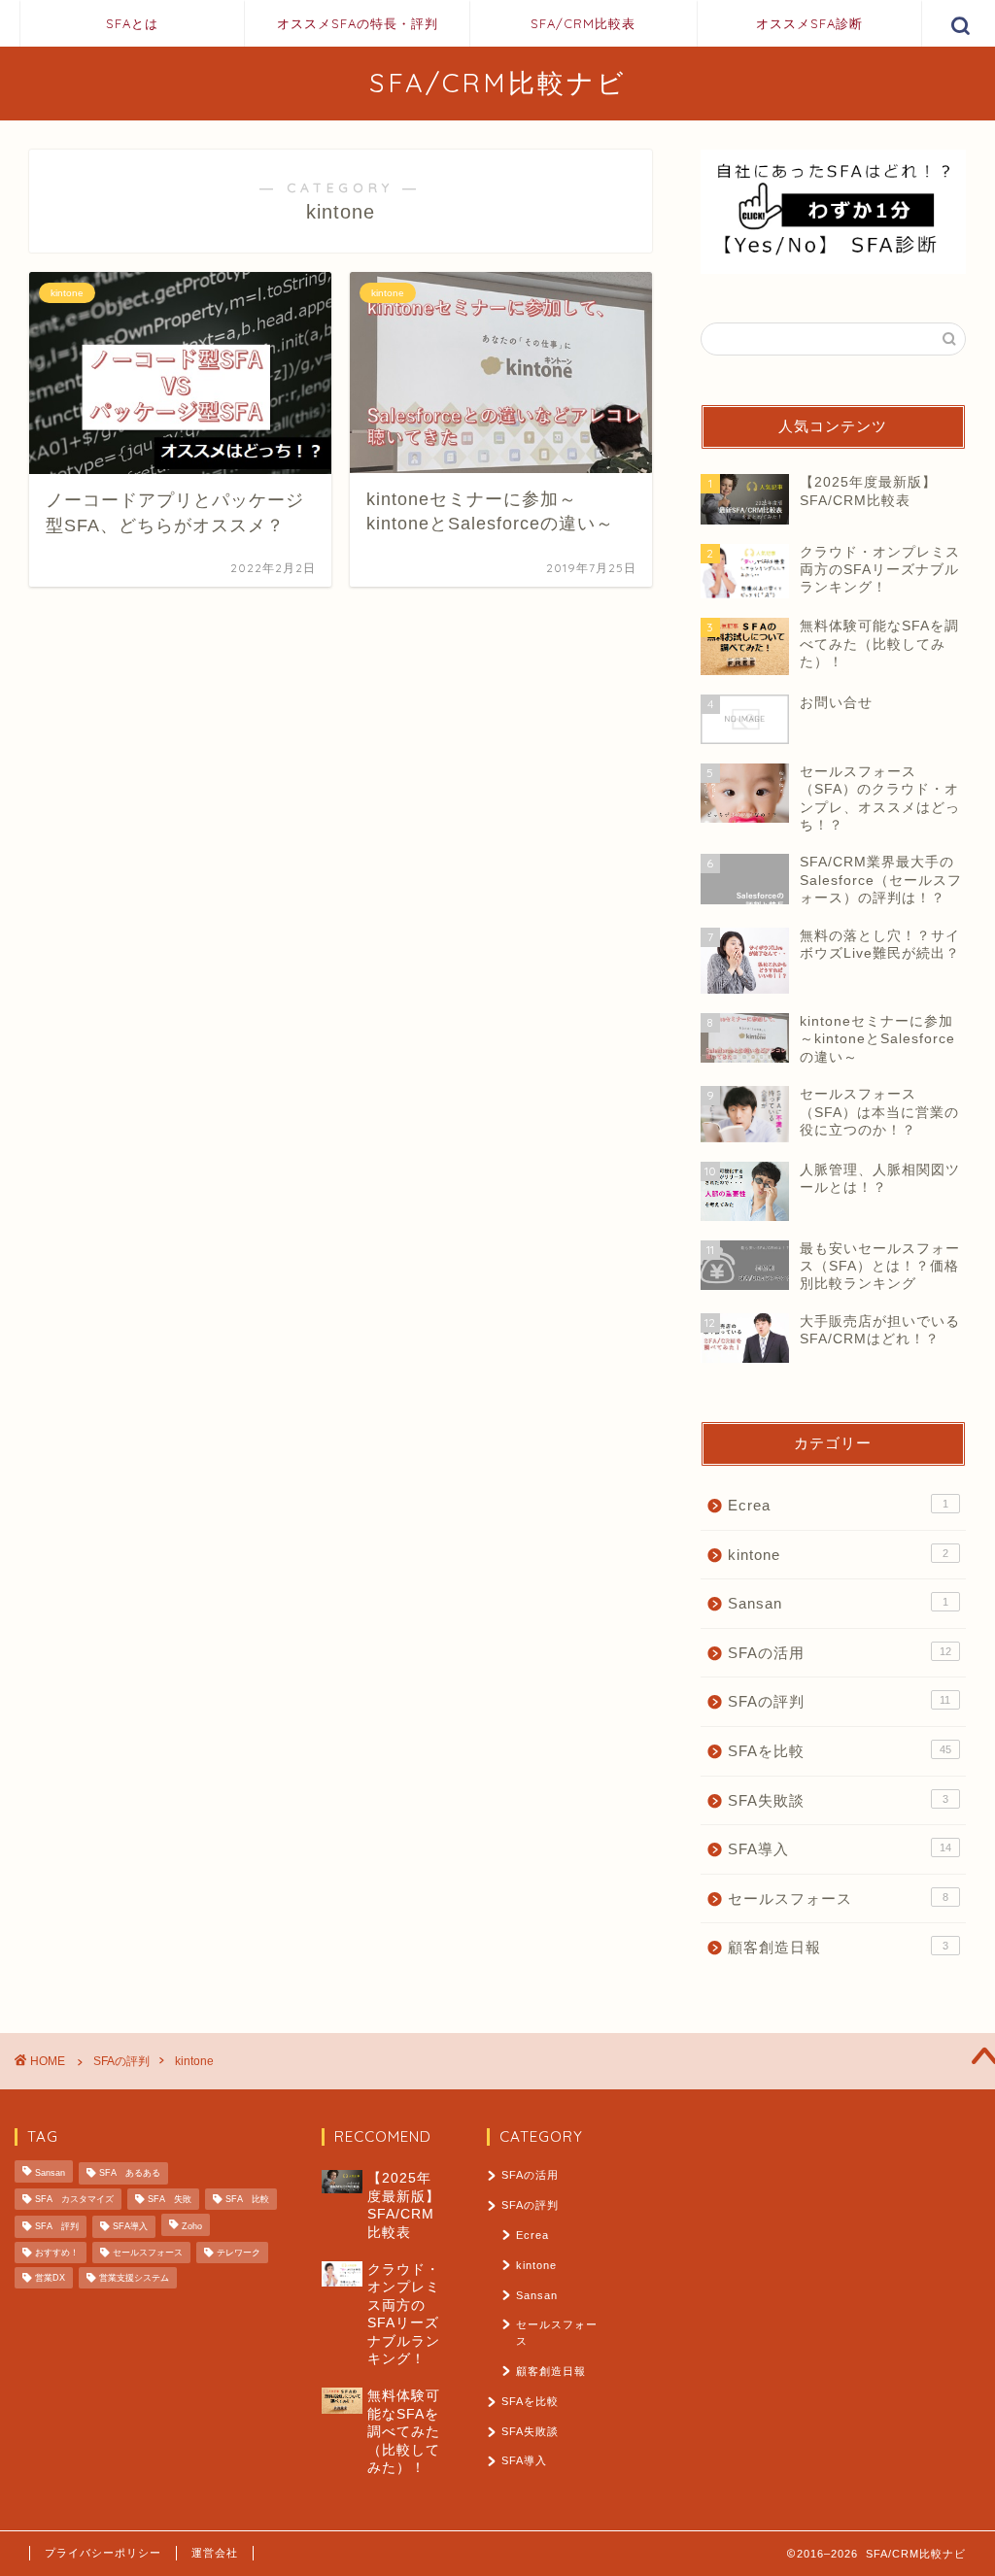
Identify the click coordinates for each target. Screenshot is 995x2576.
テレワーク (239, 2253)
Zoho (192, 2227)
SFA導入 (840, 1849)
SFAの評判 (840, 1701)
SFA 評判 (57, 2227)
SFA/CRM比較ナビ (498, 83)
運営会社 (215, 2553)
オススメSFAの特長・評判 (358, 23)
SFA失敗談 (838, 1800)
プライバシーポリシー (103, 2553)
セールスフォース (838, 1898)
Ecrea (838, 1505)
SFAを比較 (840, 1751)
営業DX (50, 2278)
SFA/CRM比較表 (583, 23)
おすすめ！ (57, 2253)
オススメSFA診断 (809, 23)
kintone (838, 1555)
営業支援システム (134, 2278)
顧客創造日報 (838, 1947)
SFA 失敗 (170, 2199)
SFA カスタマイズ (74, 2199)
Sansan (838, 1603)
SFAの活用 (840, 1653)
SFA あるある (130, 2174)
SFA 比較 (247, 2199)
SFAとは (132, 23)
